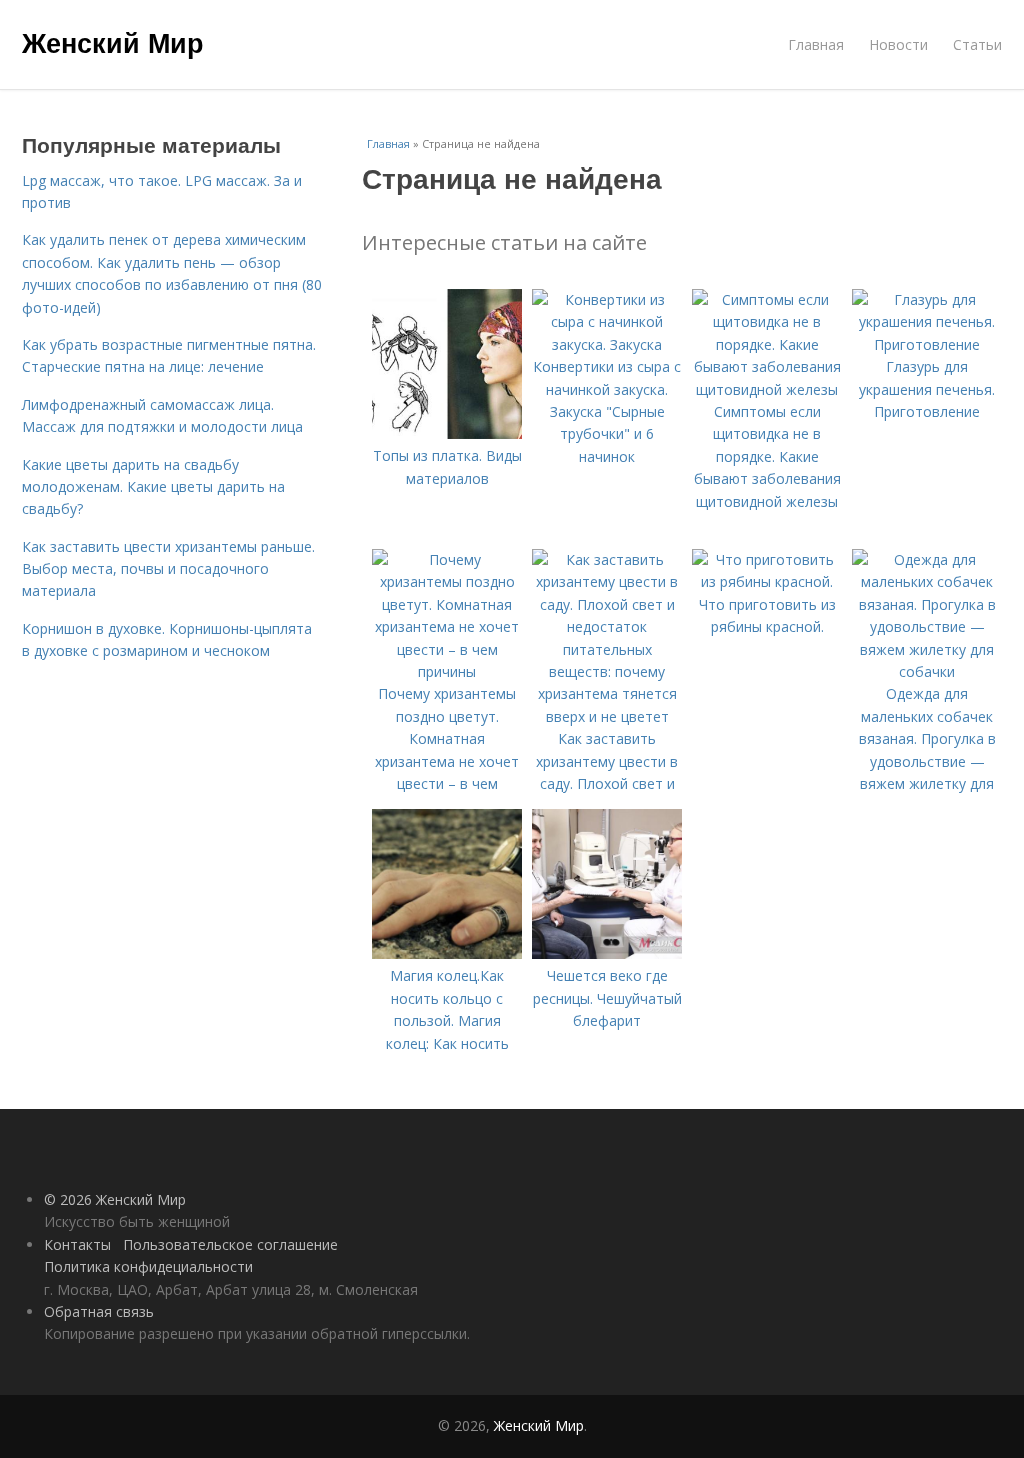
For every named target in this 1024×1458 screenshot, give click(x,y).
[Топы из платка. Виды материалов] (447, 433)
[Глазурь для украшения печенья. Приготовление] (927, 344)
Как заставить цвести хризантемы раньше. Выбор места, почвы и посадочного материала (168, 569)
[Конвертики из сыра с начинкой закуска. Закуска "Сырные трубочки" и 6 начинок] (607, 344)
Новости (898, 44)
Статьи (977, 44)
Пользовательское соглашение (230, 1244)
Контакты (77, 1244)
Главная (816, 44)
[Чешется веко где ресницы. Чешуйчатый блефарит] (607, 953)
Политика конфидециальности (148, 1266)
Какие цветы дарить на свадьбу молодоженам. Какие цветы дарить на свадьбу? (153, 487)
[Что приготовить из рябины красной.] (767, 581)
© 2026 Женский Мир (115, 1199)
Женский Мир (113, 42)
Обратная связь (99, 1311)
